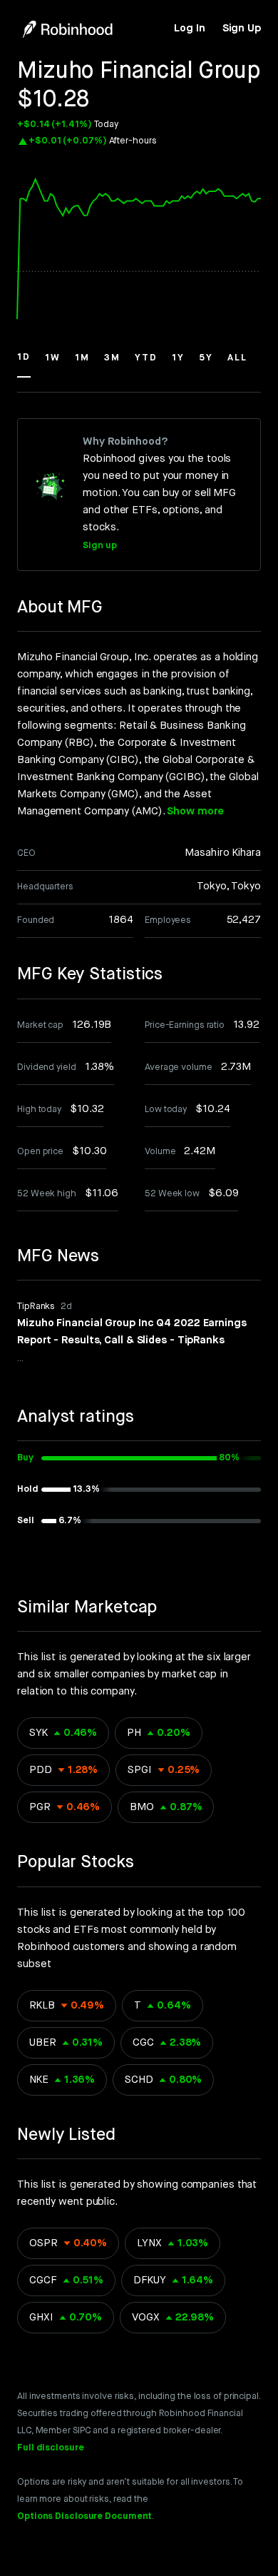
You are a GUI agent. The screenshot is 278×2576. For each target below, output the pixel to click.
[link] (189, 29)
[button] (24, 364)
